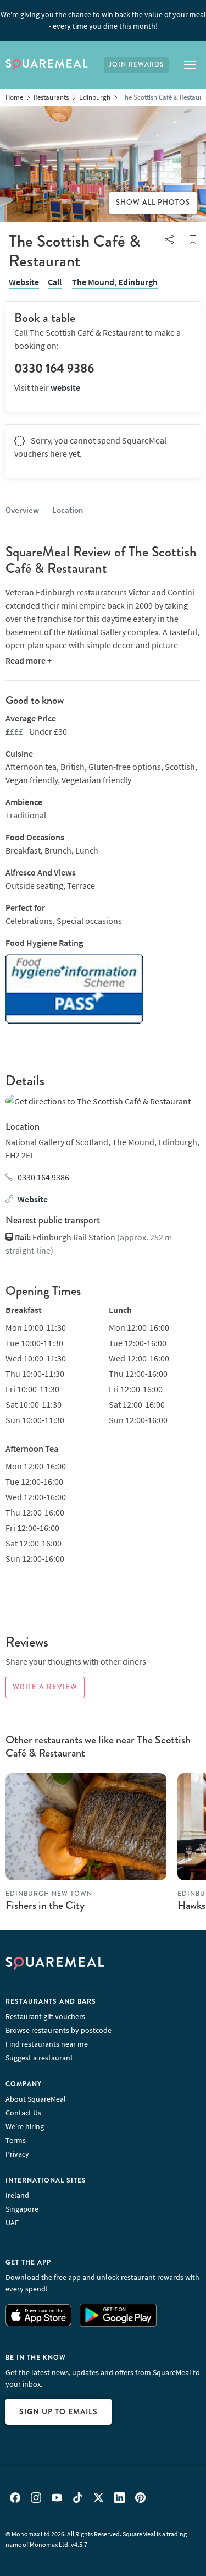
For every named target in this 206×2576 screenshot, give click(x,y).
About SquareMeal (36, 2099)
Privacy (17, 2154)
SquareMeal (47, 65)
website (65, 387)
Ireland (17, 2195)
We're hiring (25, 2126)
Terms (16, 2140)
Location (68, 510)
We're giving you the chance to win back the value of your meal (103, 20)
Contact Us (23, 2113)
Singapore (22, 2209)
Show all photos (153, 203)
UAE (12, 2223)
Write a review (45, 1687)
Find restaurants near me (47, 2044)
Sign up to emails (59, 2411)
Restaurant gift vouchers (45, 2016)
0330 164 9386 (43, 1177)
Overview (22, 510)
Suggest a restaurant (39, 2058)
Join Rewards (136, 65)
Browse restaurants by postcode (59, 2030)
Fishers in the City (45, 1905)
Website (24, 282)
